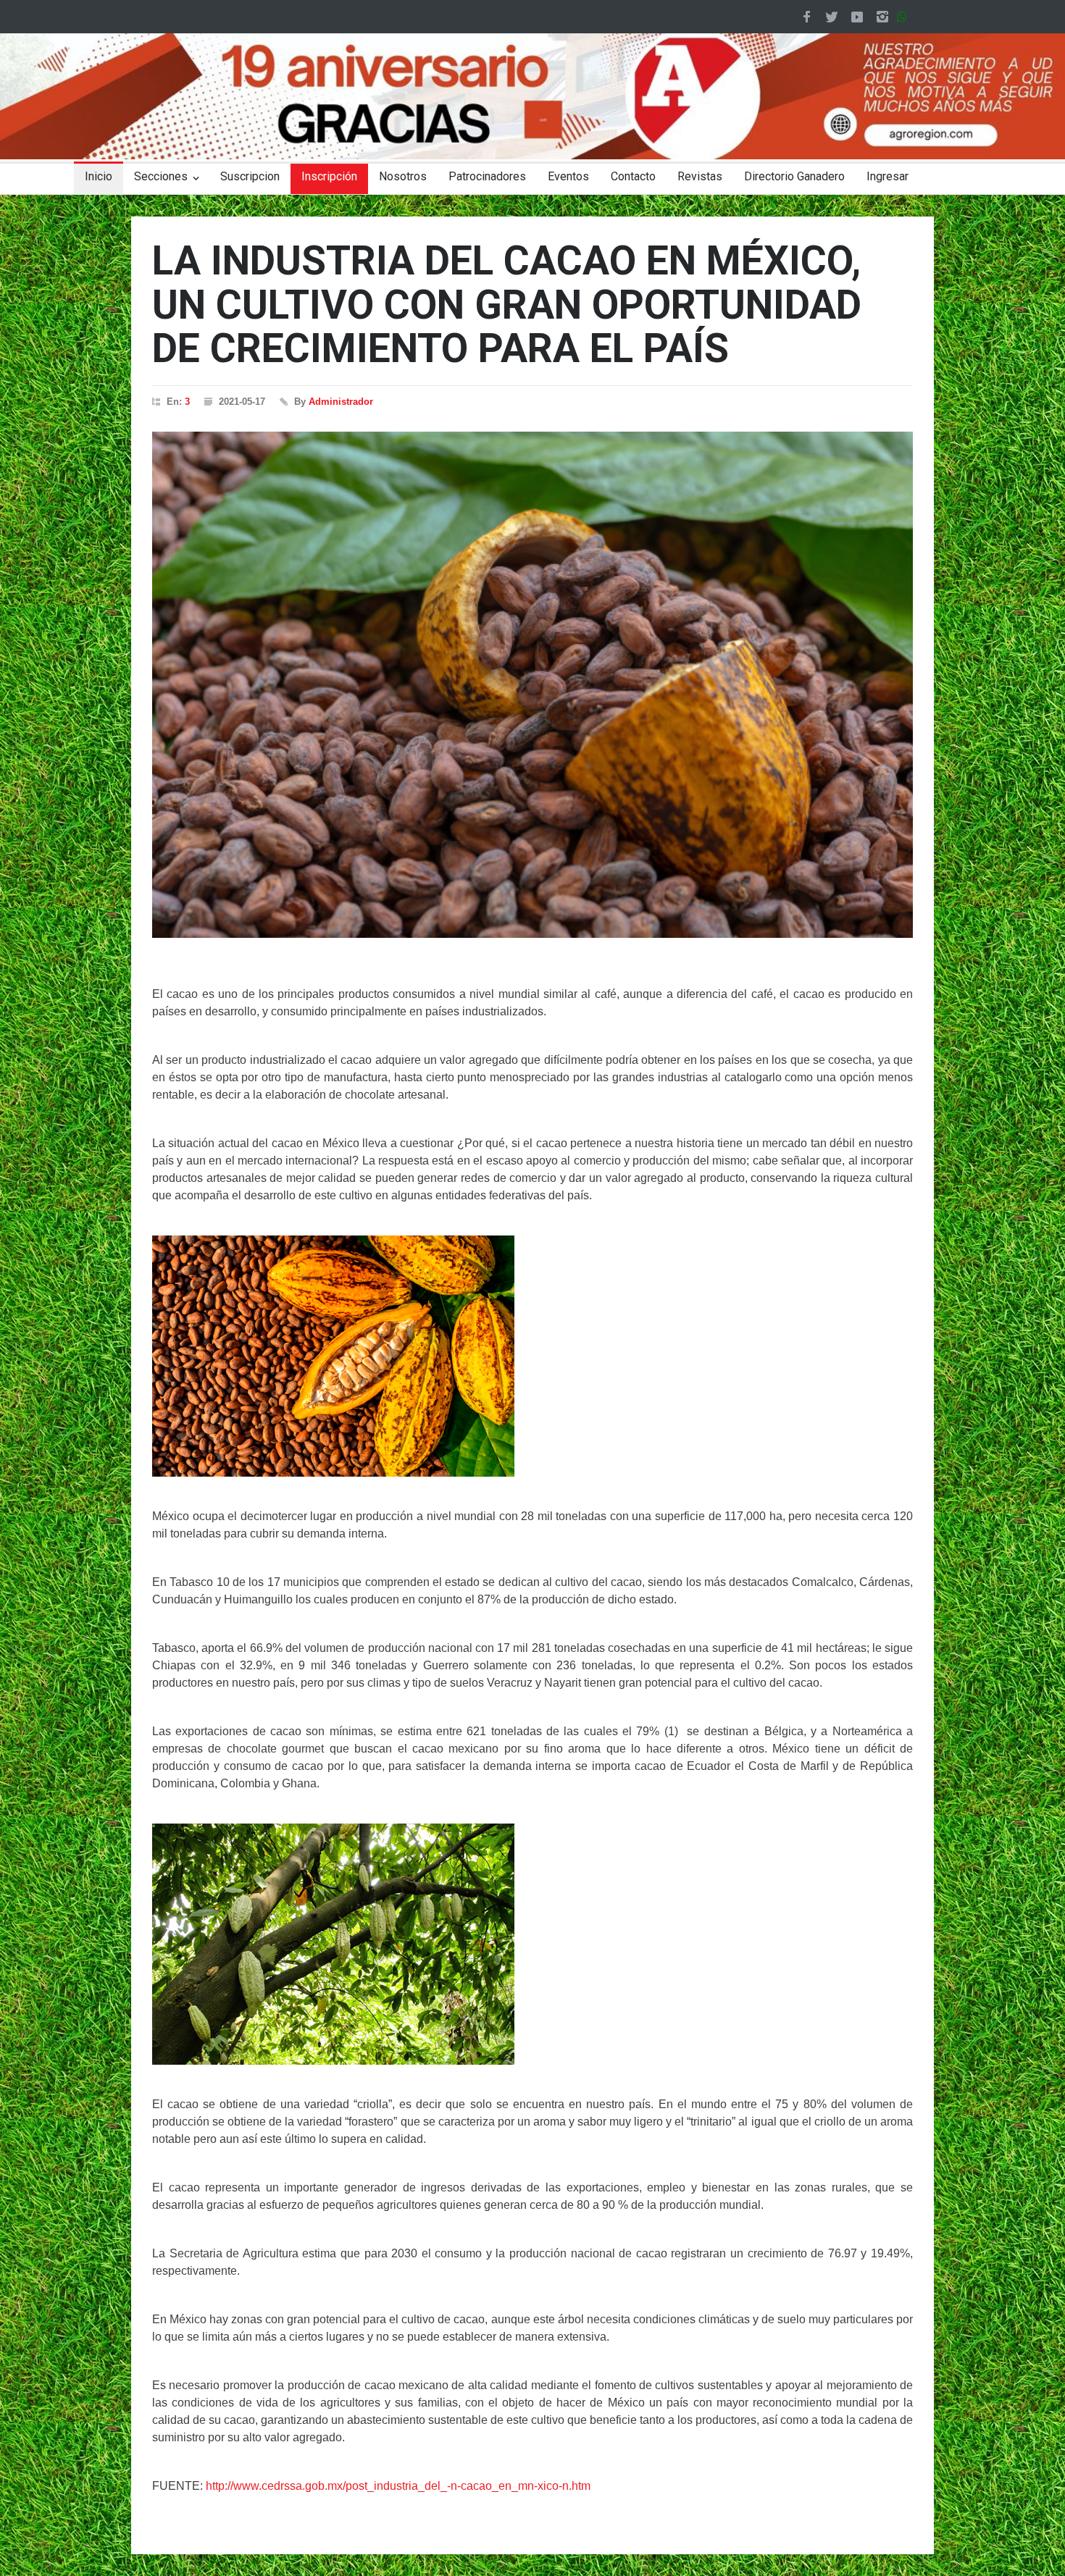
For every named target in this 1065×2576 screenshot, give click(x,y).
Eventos (568, 176)
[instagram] (882, 17)
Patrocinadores (487, 176)
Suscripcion (250, 176)
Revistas (700, 176)
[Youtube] (857, 17)
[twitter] (832, 17)
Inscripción (329, 176)
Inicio (99, 176)
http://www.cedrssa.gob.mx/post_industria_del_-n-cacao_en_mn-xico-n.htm (398, 2486)
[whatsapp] (905, 17)
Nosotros (403, 176)
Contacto (633, 176)
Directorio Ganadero (794, 176)
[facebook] (806, 17)
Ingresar (887, 176)
